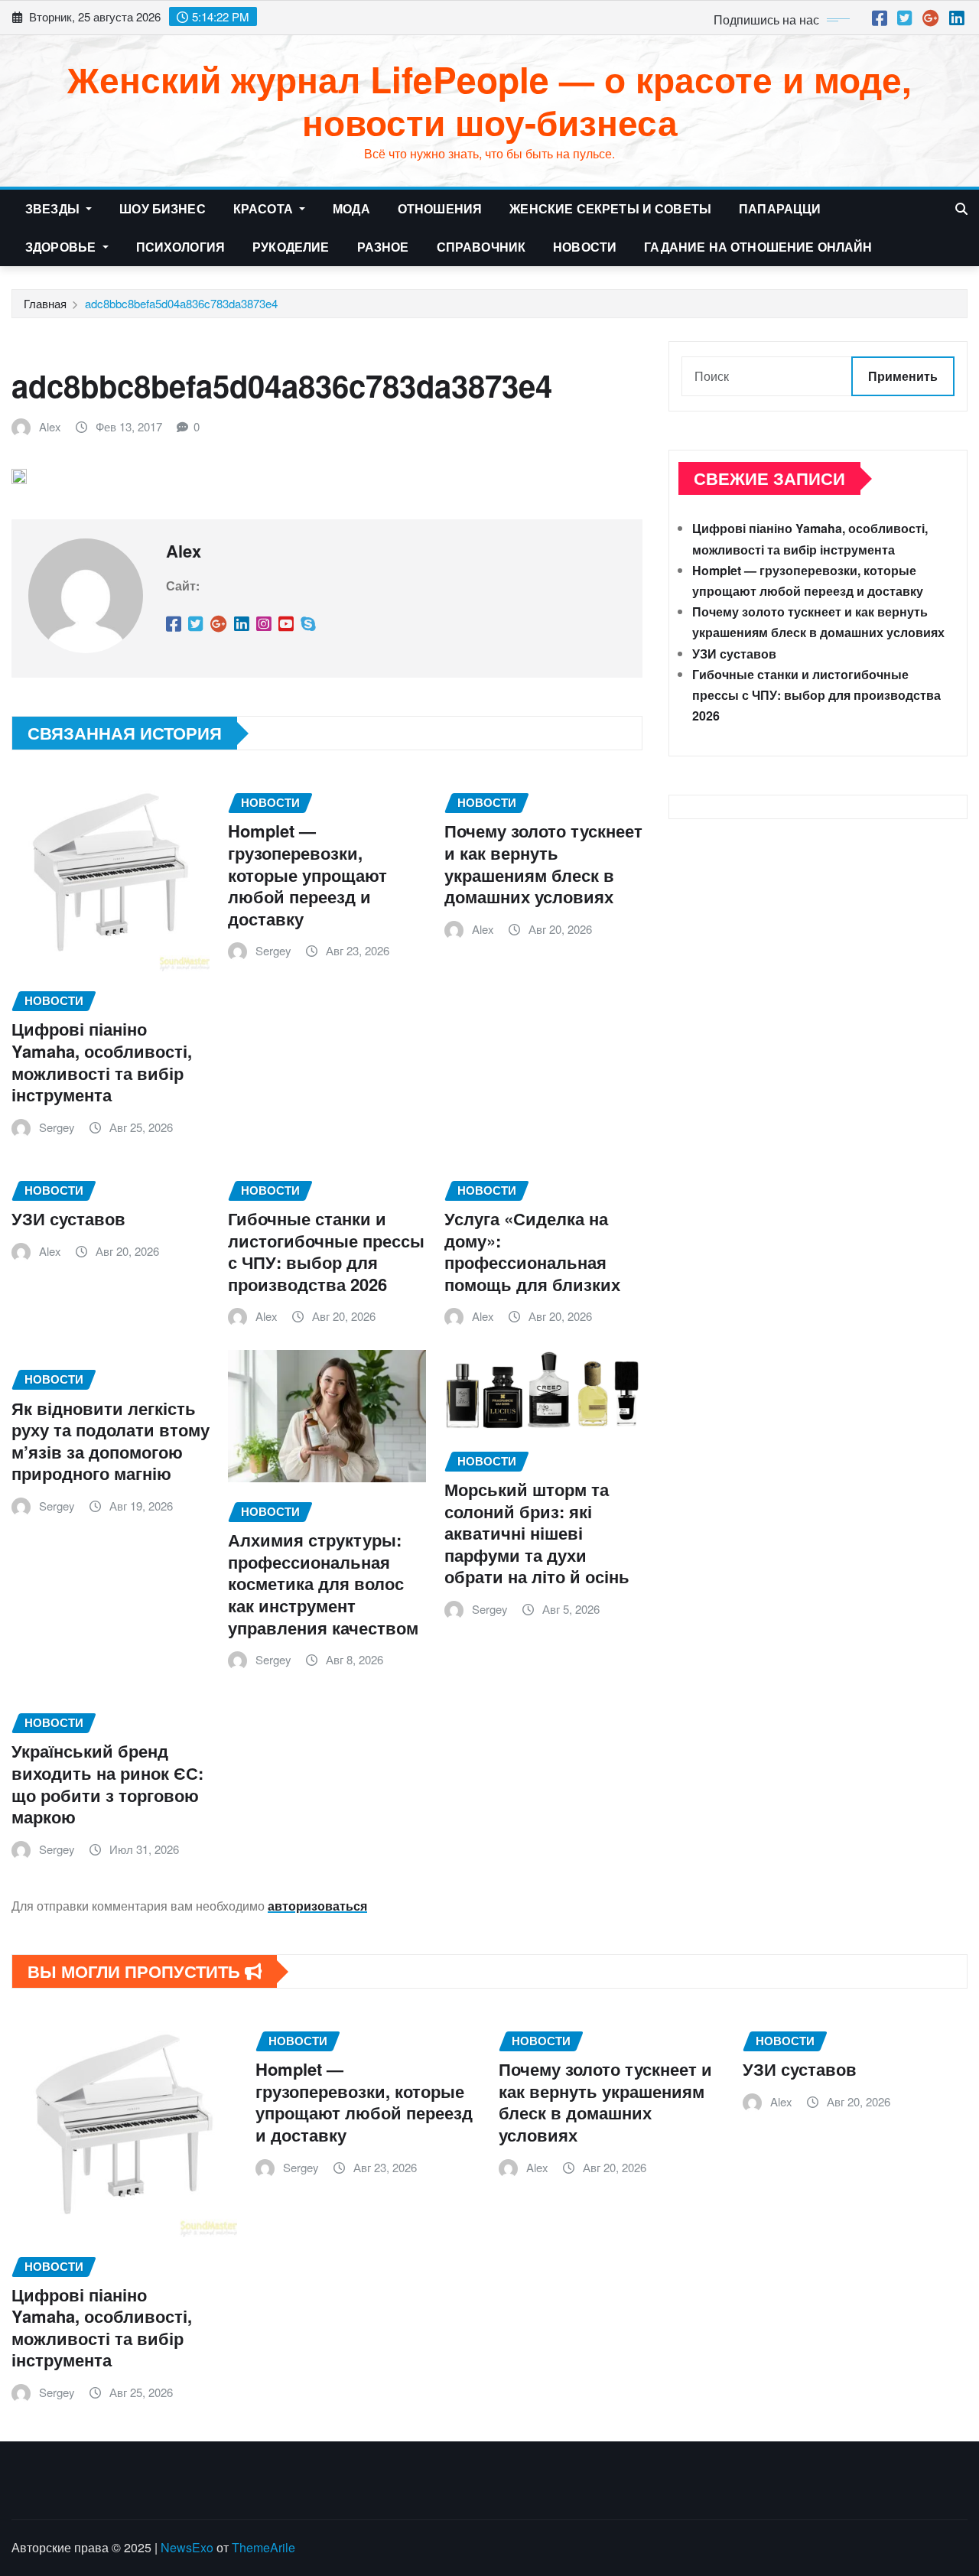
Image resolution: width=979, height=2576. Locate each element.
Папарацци (780, 208)
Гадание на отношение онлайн (758, 247)
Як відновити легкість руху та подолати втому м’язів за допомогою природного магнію (111, 1441)
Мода (351, 208)
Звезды (54, 208)
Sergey (57, 1127)
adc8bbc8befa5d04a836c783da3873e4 (181, 303)
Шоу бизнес (163, 208)
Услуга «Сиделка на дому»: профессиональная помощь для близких (532, 1251)
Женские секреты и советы (610, 208)
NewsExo (187, 2547)
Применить (903, 376)
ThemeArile (263, 2547)
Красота (265, 208)
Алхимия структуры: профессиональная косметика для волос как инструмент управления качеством (323, 1583)
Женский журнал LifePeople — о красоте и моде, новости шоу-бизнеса (489, 100)
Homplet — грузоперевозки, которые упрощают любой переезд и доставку (307, 874)
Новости (585, 247)
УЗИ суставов (68, 1218)
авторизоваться (317, 1906)
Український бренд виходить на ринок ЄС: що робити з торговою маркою (107, 1784)
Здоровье (62, 247)
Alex (50, 426)
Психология (181, 247)
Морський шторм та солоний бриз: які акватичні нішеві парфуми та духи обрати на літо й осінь (537, 1533)
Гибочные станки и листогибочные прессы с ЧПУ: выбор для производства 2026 (326, 1251)
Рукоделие (291, 247)
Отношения (440, 208)
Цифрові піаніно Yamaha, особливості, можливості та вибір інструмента (102, 1062)
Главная (45, 303)
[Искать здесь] (961, 208)
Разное (383, 247)
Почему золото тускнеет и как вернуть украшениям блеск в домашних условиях (543, 864)
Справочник (481, 247)
